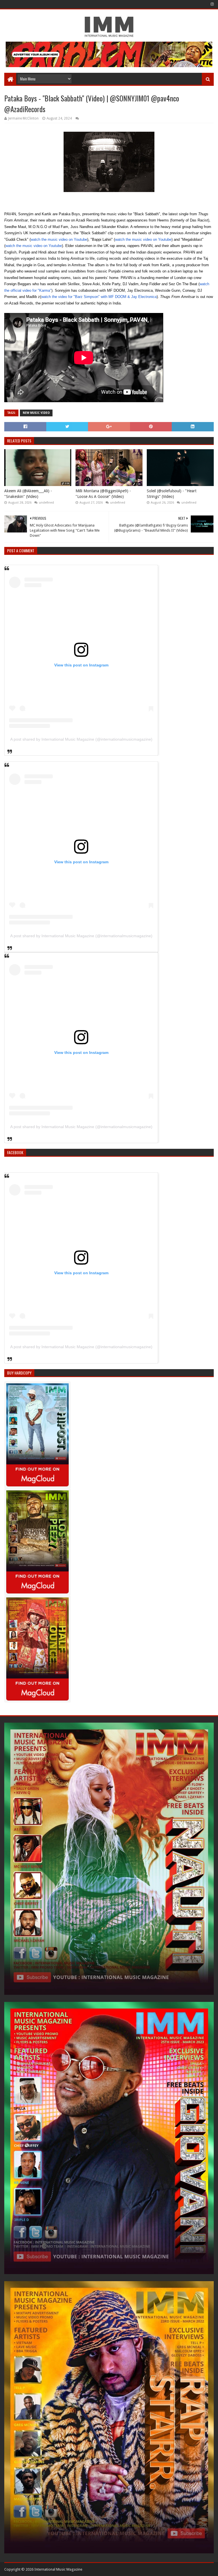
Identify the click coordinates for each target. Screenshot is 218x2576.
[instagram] (212, 4)
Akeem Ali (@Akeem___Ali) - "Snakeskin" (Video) (28, 494)
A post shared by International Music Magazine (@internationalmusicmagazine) (81, 739)
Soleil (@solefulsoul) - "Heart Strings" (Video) (172, 494)
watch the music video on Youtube (59, 239)
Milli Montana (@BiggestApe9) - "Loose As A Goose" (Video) (103, 494)
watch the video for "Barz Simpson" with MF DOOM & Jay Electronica (99, 297)
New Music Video (36, 413)
